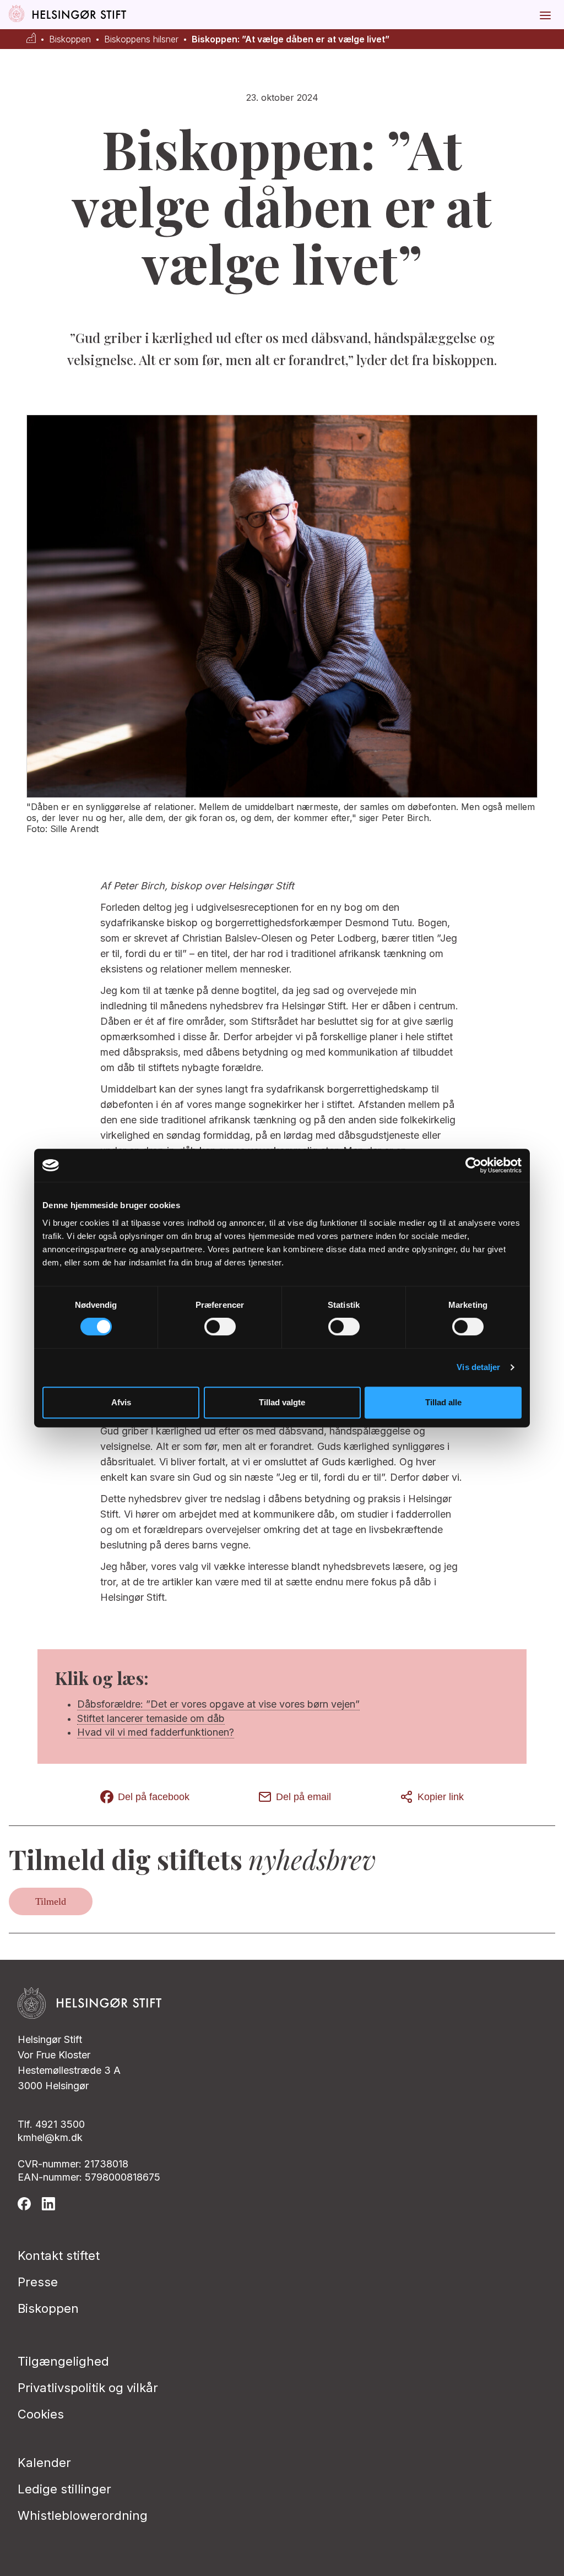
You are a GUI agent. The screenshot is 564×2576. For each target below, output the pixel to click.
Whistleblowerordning (83, 2515)
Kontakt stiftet (59, 2256)
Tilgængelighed (63, 2361)
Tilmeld (51, 1901)
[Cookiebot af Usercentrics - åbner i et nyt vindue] (473, 1165)
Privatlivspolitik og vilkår (88, 2388)
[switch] (220, 1327)
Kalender (44, 2463)
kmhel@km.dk (50, 2137)
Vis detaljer (478, 1367)
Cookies (41, 2414)
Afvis (121, 1402)
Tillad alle (443, 1402)
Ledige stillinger (64, 2489)
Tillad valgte (282, 1402)
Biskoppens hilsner (141, 39)
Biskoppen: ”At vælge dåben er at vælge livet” (291, 39)
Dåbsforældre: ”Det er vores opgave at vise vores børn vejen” (218, 1704)
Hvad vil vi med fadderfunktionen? (156, 1732)
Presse (38, 2282)
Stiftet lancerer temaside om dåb (151, 1718)
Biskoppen (70, 39)
